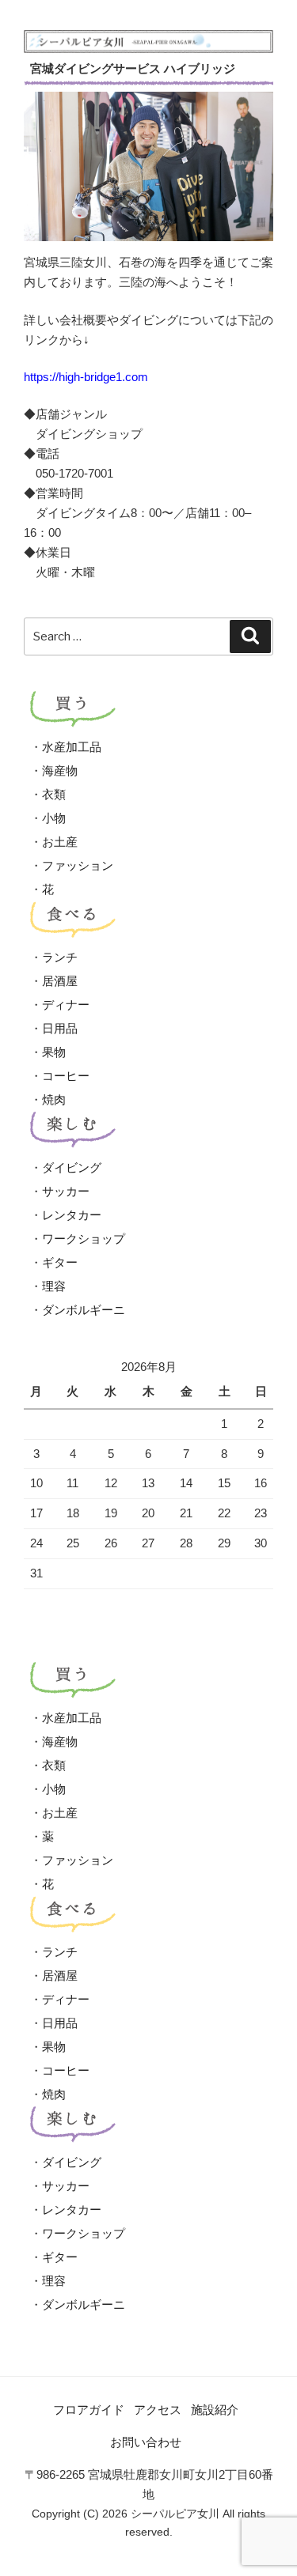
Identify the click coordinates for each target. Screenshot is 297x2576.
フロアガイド (89, 2410)
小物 (54, 818)
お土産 (60, 842)
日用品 (60, 1028)
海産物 (60, 771)
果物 (54, 1052)
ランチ (60, 957)
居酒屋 (60, 981)
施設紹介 (215, 2410)
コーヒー (66, 1076)
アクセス (158, 2410)
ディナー (66, 1005)
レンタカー (72, 1215)
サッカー (66, 1191)
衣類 (54, 794)
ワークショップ (84, 1239)
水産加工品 (72, 747)
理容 (54, 1286)
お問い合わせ (146, 2442)
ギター (60, 1262)
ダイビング (72, 1167)
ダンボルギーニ (84, 1310)
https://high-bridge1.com (86, 377)
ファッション (78, 865)
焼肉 (54, 1099)
